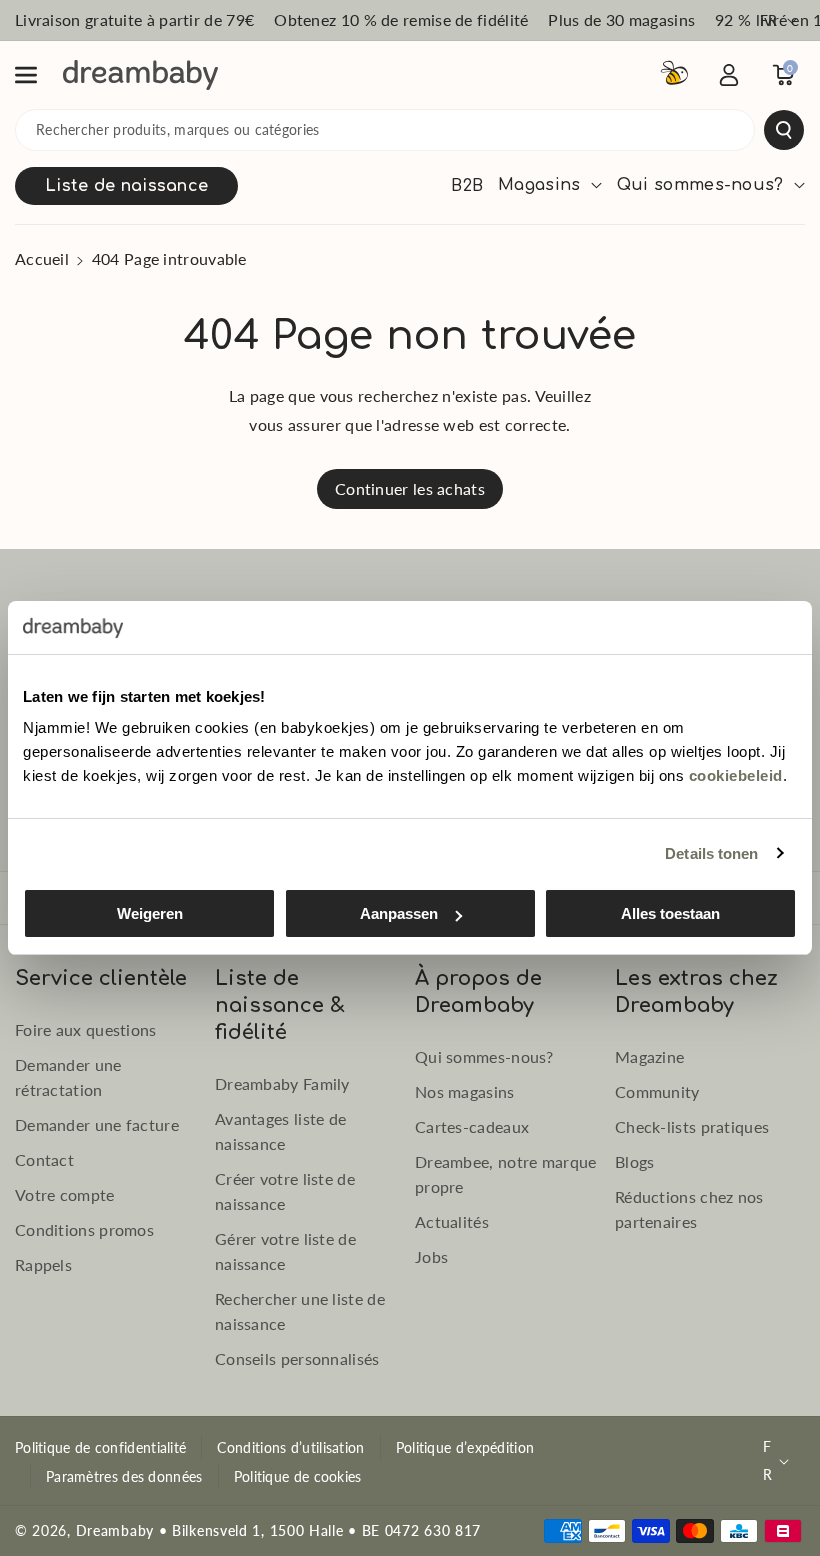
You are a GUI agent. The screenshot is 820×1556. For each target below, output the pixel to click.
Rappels (43, 1264)
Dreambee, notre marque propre (506, 1174)
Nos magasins (465, 1091)
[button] (37, 75)
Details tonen (711, 853)
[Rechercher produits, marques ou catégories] (784, 130)
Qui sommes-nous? (484, 1056)
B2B (467, 186)
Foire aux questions (86, 1029)
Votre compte (65, 1194)
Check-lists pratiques (692, 1126)
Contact (44, 1159)
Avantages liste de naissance (280, 1131)
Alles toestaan (670, 913)
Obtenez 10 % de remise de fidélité (401, 19)
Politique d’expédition (465, 1447)
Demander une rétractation (68, 1077)
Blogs (635, 1161)
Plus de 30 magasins (621, 19)
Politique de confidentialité (100, 1447)
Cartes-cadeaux (472, 1126)
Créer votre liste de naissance (285, 1191)
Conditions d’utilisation (290, 1447)
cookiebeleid (736, 775)
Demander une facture (97, 1124)
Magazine (649, 1056)
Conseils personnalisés (297, 1358)
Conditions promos (84, 1229)
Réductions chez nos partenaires (689, 1209)
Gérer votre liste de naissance (285, 1251)
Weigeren (150, 913)
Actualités (452, 1221)
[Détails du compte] (729, 75)
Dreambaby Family (282, 1083)
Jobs (431, 1256)
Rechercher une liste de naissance (300, 1311)
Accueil (42, 258)
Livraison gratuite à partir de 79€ (134, 19)
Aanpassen (399, 913)
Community (657, 1091)
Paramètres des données (124, 1476)
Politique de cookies (298, 1476)
